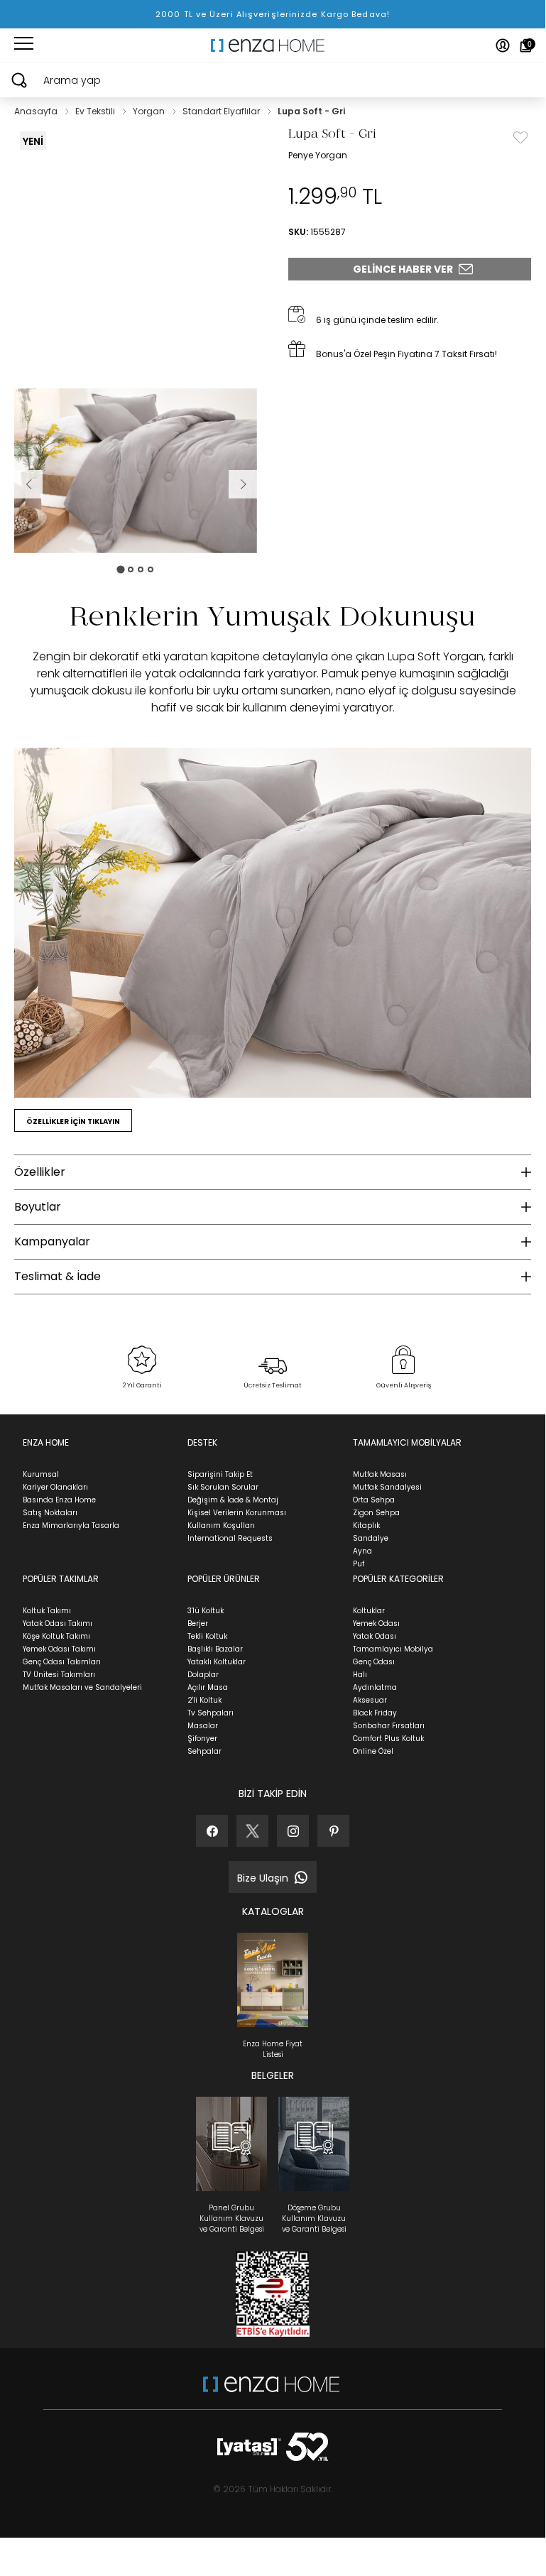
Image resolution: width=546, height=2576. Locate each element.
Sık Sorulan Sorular (223, 1487)
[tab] (120, 569)
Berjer (198, 1623)
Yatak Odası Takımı (58, 1623)
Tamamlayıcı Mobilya (393, 1649)
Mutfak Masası (380, 1474)
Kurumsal (41, 1474)
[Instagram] (293, 1831)
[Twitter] (252, 1831)
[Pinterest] (333, 1831)
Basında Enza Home (59, 1500)
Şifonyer (202, 1739)
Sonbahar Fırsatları (389, 1726)
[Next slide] (243, 484)
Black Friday (375, 1713)
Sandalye (371, 1538)
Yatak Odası (375, 1636)
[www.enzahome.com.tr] (271, 2391)
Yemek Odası (376, 1623)
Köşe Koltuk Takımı (56, 1636)
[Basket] (526, 45)
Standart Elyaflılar (222, 111)
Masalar (203, 1726)
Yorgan (150, 111)
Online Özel (373, 1751)
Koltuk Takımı (47, 1611)
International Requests (230, 1538)
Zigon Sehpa (376, 1513)
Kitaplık (366, 1526)
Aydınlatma (375, 1687)
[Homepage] (273, 45)
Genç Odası (374, 1662)
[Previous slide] (28, 484)
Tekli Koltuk (207, 1636)
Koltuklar (369, 1611)
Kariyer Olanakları (55, 1487)
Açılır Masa (208, 1687)
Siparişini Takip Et (220, 1474)
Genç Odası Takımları (62, 1662)
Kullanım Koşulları (221, 1526)
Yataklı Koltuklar (217, 1662)
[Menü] (24, 45)
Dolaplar (203, 1675)
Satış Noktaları (50, 1513)
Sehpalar (204, 1751)
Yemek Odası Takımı (59, 1649)
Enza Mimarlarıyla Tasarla (71, 1526)
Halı (360, 1675)
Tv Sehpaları (211, 1713)
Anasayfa (37, 111)
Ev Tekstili (96, 111)
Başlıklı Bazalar (215, 1649)
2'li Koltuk (204, 1700)
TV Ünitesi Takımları (59, 1675)
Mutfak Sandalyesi (387, 1487)
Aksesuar (370, 1700)
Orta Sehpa (374, 1500)
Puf (359, 1564)
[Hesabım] (503, 45)
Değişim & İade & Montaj (233, 1500)
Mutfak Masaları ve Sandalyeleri (82, 1687)
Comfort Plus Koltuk (388, 1739)
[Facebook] (212, 1831)
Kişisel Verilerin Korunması (237, 1513)
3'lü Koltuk (206, 1611)
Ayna (362, 1551)
